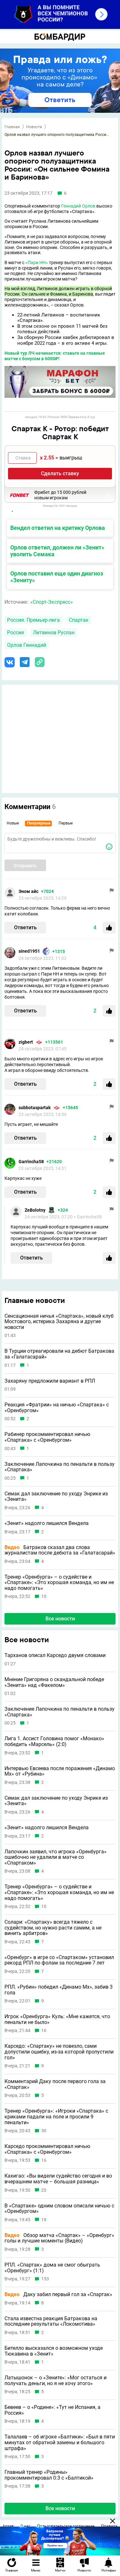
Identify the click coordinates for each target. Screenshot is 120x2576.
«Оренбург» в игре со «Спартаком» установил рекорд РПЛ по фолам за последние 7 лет (59, 1960)
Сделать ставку (60, 473)
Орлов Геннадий (27, 645)
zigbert (26, 1042)
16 (44, 2031)
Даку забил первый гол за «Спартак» (58, 2295)
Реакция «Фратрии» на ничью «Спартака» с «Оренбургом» (57, 1408)
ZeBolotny (35, 1210)
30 (44, 2131)
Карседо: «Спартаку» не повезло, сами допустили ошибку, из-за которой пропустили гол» (59, 2052)
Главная (12, 127)
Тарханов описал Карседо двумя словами (55, 1655)
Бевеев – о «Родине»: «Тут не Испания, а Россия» (52, 2410)
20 (44, 2190)
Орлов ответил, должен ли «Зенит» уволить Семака (57, 551)
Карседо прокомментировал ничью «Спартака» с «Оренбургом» (47, 2149)
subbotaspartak (35, 1108)
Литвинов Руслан (54, 633)
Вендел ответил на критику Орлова (58, 528)
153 (45, 2279)
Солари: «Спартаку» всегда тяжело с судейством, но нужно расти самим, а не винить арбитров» (53, 1928)
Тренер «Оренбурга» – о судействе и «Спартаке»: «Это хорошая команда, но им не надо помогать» (59, 1583)
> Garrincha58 (88, 1217)
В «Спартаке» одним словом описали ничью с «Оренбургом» (59, 2209)
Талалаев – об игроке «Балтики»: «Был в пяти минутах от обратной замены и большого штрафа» (60, 2442)
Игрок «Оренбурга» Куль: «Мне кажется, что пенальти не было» (57, 2019)
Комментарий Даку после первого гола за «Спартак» (55, 2084)
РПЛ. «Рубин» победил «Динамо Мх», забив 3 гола (59, 1990)
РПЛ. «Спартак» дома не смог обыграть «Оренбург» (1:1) (52, 2268)
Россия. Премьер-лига (33, 620)
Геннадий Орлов (78, 206)
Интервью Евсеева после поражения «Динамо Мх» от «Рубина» (60, 1771)
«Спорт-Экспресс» (52, 602)
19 (44, 2220)
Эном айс (28, 891)
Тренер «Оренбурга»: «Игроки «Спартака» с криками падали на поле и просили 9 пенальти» (56, 2117)
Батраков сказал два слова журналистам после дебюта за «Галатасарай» (60, 1550)
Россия (16, 633)
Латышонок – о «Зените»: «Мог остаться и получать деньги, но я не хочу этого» (56, 2380)
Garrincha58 (31, 1162)
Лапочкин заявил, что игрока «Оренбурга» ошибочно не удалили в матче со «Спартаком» (56, 1857)
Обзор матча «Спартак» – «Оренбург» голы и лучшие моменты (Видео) (59, 2238)
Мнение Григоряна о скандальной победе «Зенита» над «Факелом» (54, 1682)
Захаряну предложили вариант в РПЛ (50, 1381)
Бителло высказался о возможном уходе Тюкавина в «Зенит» (54, 2351)
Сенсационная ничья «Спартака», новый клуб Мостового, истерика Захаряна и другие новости (59, 1322)
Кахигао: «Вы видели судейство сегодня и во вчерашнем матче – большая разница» (58, 2179)
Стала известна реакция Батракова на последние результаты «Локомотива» (51, 2321)
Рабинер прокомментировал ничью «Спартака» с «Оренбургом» (47, 1437)
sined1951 (29, 951)
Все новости (60, 1619)
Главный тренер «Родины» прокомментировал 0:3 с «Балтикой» (49, 2475)
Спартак (79, 620)
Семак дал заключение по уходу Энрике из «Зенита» (56, 1497)
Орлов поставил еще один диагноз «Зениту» (57, 577)
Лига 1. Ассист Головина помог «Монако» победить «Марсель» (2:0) (54, 1741)
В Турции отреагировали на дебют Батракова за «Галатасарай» (59, 1354)
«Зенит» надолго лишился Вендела (47, 1523)
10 (44, 1596)
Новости (34, 127)
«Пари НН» (37, 263)
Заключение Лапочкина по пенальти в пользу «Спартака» (60, 1467)
